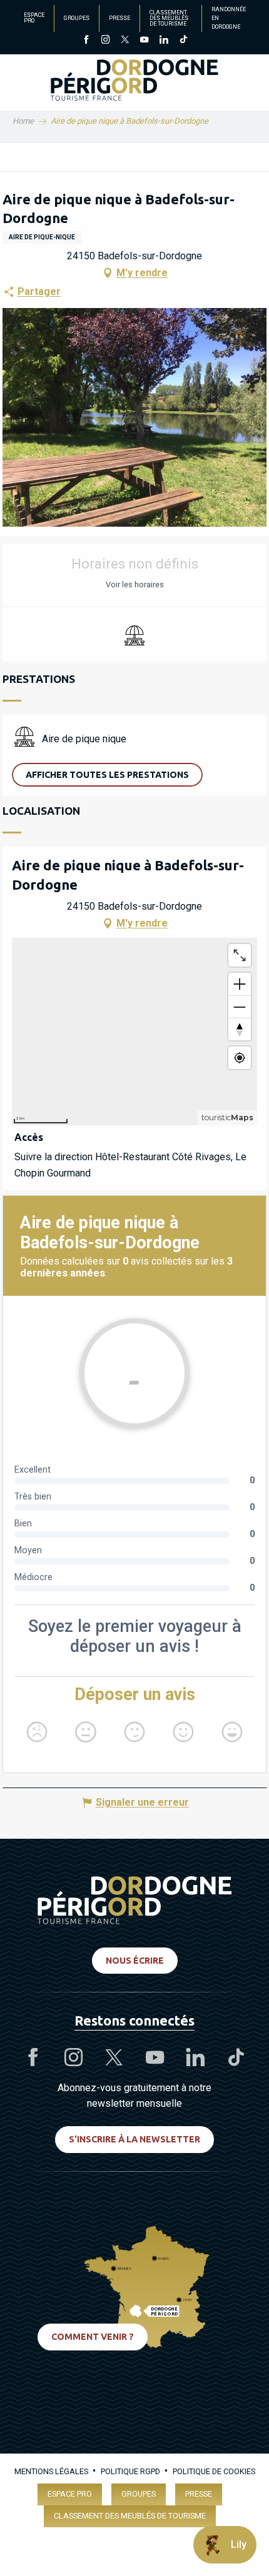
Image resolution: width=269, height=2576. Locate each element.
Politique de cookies (214, 2471)
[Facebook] (86, 41)
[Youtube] (144, 41)
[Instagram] (105, 41)
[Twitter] (125, 41)
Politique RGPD (130, 2471)
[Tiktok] (183, 41)
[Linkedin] (164, 41)
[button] (107, 775)
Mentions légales (51, 2471)
